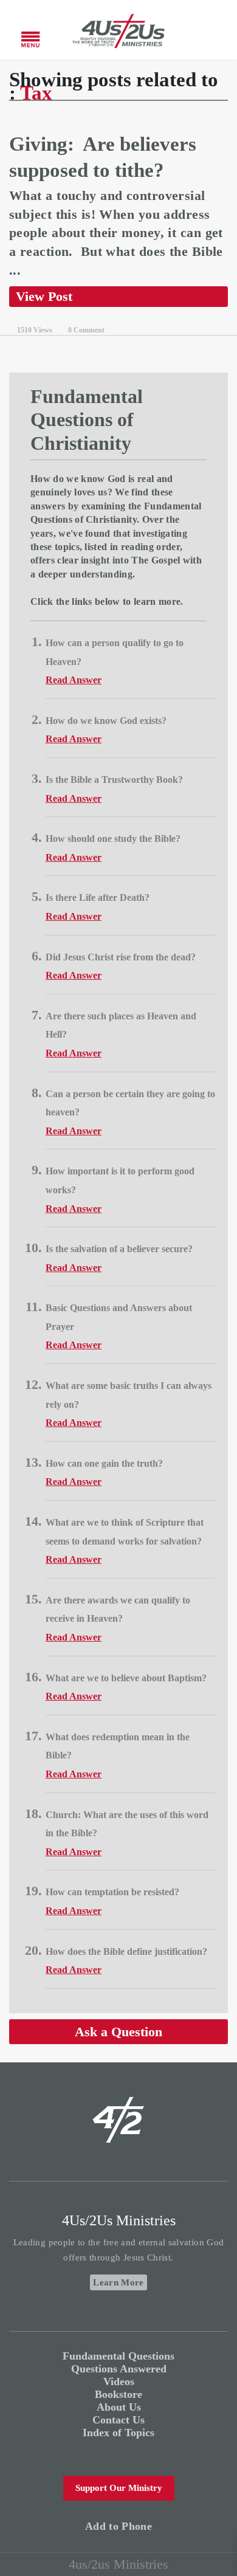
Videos (119, 2381)
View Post (44, 296)
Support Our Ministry (119, 2488)
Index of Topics (118, 2433)
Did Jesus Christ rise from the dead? (121, 957)
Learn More (118, 2282)
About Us (119, 2407)
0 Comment (86, 330)
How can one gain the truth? (104, 1463)
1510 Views (35, 330)
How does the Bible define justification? (126, 1951)
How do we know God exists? (106, 721)
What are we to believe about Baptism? (126, 1678)
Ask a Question (118, 2032)
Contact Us (118, 2420)
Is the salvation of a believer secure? (119, 1249)
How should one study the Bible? (113, 839)
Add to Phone (118, 2526)
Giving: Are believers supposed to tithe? (103, 157)
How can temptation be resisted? (112, 1892)
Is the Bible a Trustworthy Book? (114, 780)
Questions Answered (119, 2369)
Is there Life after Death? (98, 897)
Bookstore (118, 2394)
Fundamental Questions (118, 2356)
